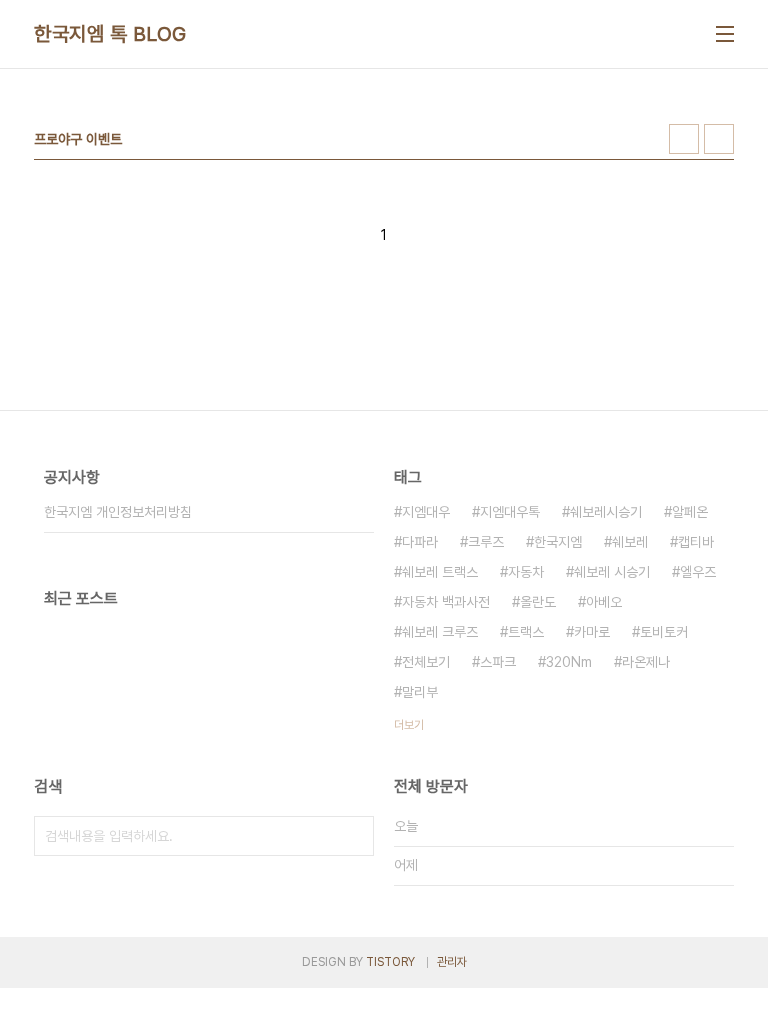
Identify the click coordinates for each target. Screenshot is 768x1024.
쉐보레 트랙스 (440, 572)
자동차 (526, 572)
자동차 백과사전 (446, 602)
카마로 (592, 632)
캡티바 (696, 542)
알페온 (690, 512)
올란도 (538, 602)
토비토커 (664, 632)
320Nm (569, 662)
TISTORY (390, 962)
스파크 (498, 662)
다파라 (420, 542)
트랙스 (526, 632)
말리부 (420, 692)
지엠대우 (426, 512)
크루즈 (486, 542)
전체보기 (426, 662)
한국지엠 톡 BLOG (110, 34)
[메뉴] (725, 34)
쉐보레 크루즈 (440, 632)
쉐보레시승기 (606, 512)
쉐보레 (630, 542)
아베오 (604, 602)
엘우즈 (698, 572)
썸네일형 (684, 139)
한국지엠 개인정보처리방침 (118, 512)
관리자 (452, 962)
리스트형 (719, 139)
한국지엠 (558, 542)
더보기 (409, 725)
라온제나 (646, 662)
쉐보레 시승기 (612, 572)
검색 (354, 836)
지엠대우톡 (510, 512)
